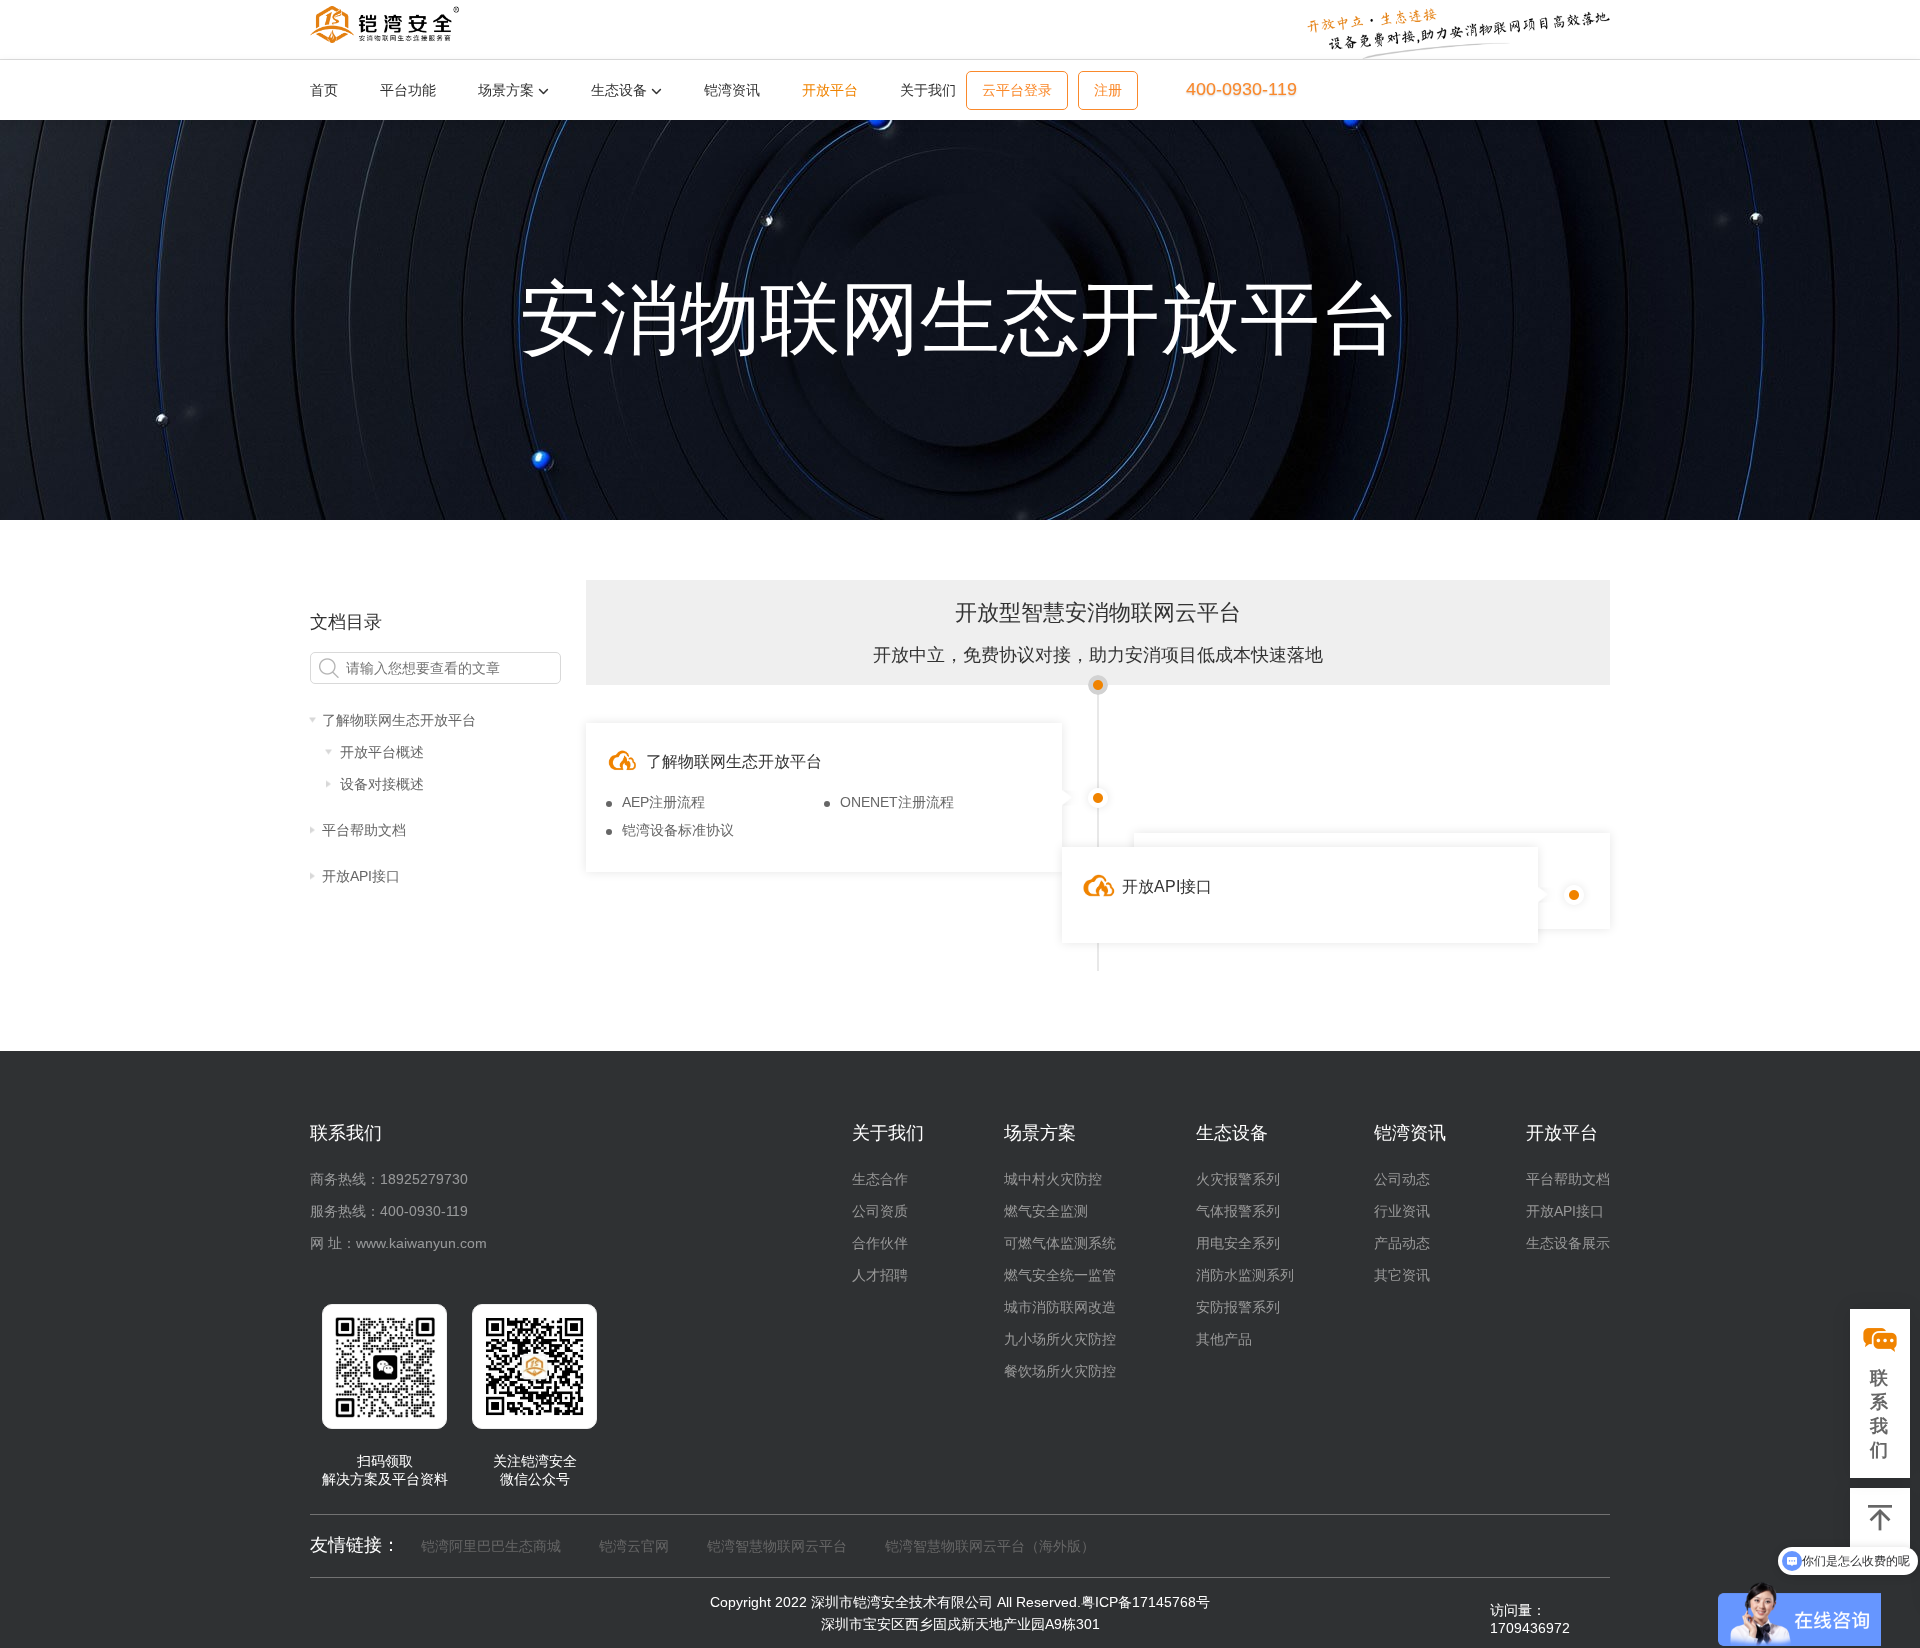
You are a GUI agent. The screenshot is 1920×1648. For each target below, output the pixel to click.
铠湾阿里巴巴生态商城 (491, 1546)
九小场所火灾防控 (1060, 1339)
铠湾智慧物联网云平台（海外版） (990, 1546)
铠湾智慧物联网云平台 (777, 1546)
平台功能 (408, 90)
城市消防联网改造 (1060, 1307)
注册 (1108, 91)
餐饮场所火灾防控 (1060, 1371)
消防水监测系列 (1245, 1275)
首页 (324, 90)
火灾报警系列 (1238, 1179)
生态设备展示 (1568, 1243)
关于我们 (928, 90)
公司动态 (1402, 1179)
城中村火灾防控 (1053, 1179)
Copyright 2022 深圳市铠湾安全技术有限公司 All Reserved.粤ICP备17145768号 (960, 1602)
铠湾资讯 (732, 90)
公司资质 (880, 1211)
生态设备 (621, 90)
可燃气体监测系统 (1060, 1243)
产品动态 (1402, 1243)
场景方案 (508, 90)
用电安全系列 (1238, 1243)
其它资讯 (1402, 1275)
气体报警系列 (1238, 1211)
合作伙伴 (880, 1243)
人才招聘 (880, 1275)
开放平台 (830, 90)
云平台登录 (1017, 91)
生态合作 (880, 1179)
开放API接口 (1565, 1211)
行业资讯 (1402, 1211)
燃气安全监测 (1046, 1211)
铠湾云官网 (634, 1546)
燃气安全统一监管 (1060, 1275)
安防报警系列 (1238, 1307)
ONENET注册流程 (897, 802)
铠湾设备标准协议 (678, 830)
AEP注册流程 (663, 802)
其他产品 (1224, 1339)
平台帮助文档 (1568, 1179)
